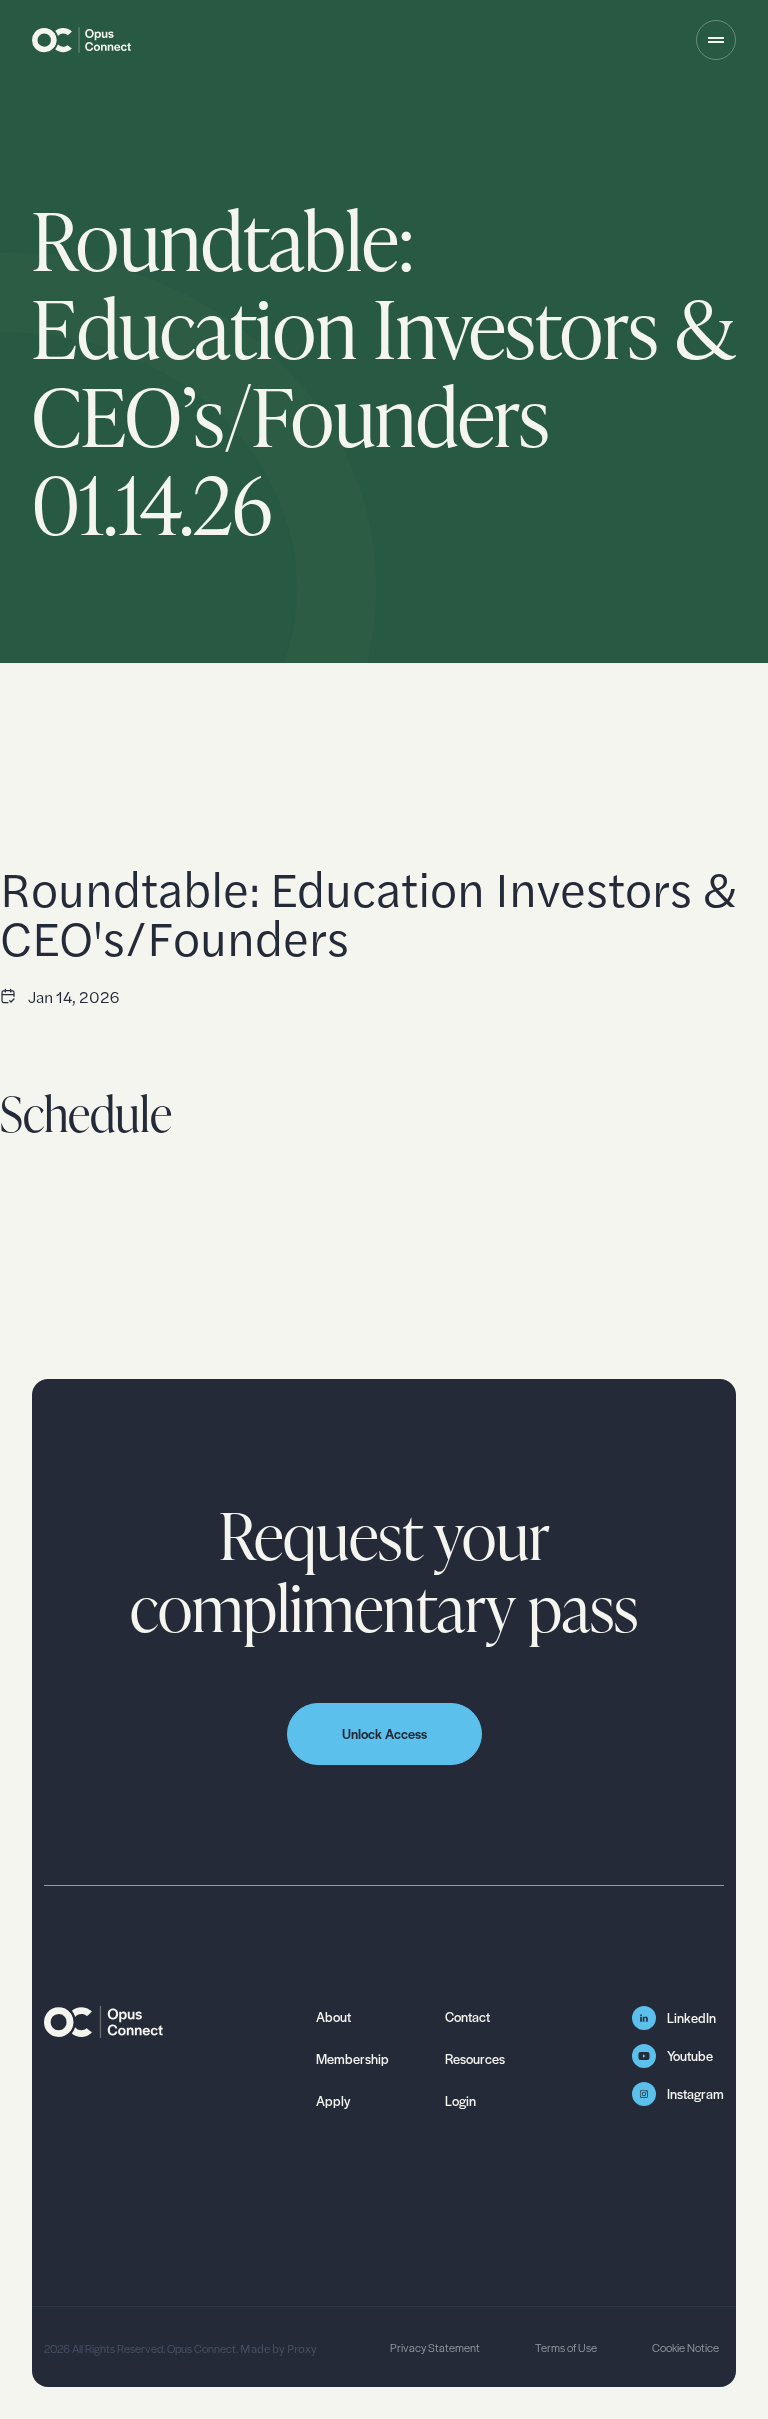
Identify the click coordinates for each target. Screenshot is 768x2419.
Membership (352, 2058)
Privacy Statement (435, 2347)
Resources (475, 2058)
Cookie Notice (685, 2347)
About (333, 2016)
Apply (333, 2100)
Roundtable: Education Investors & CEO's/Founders (368, 911)
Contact (467, 2016)
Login (460, 2100)
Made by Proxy (277, 2348)
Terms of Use (566, 2347)
